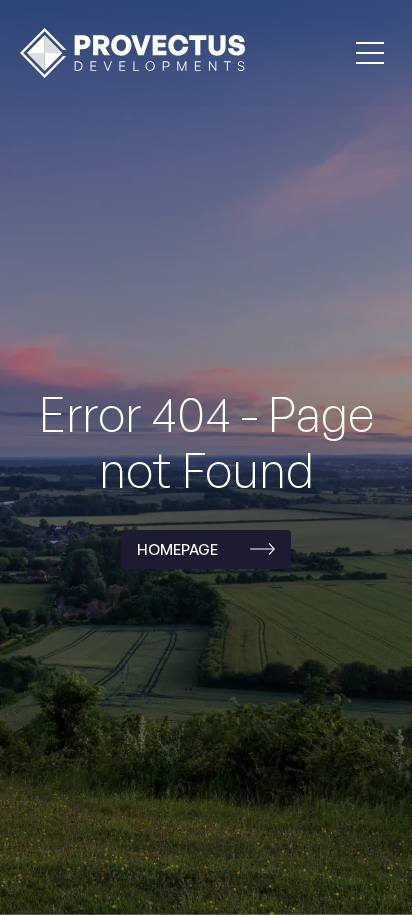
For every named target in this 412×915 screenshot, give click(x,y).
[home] (127, 52)
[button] (370, 53)
